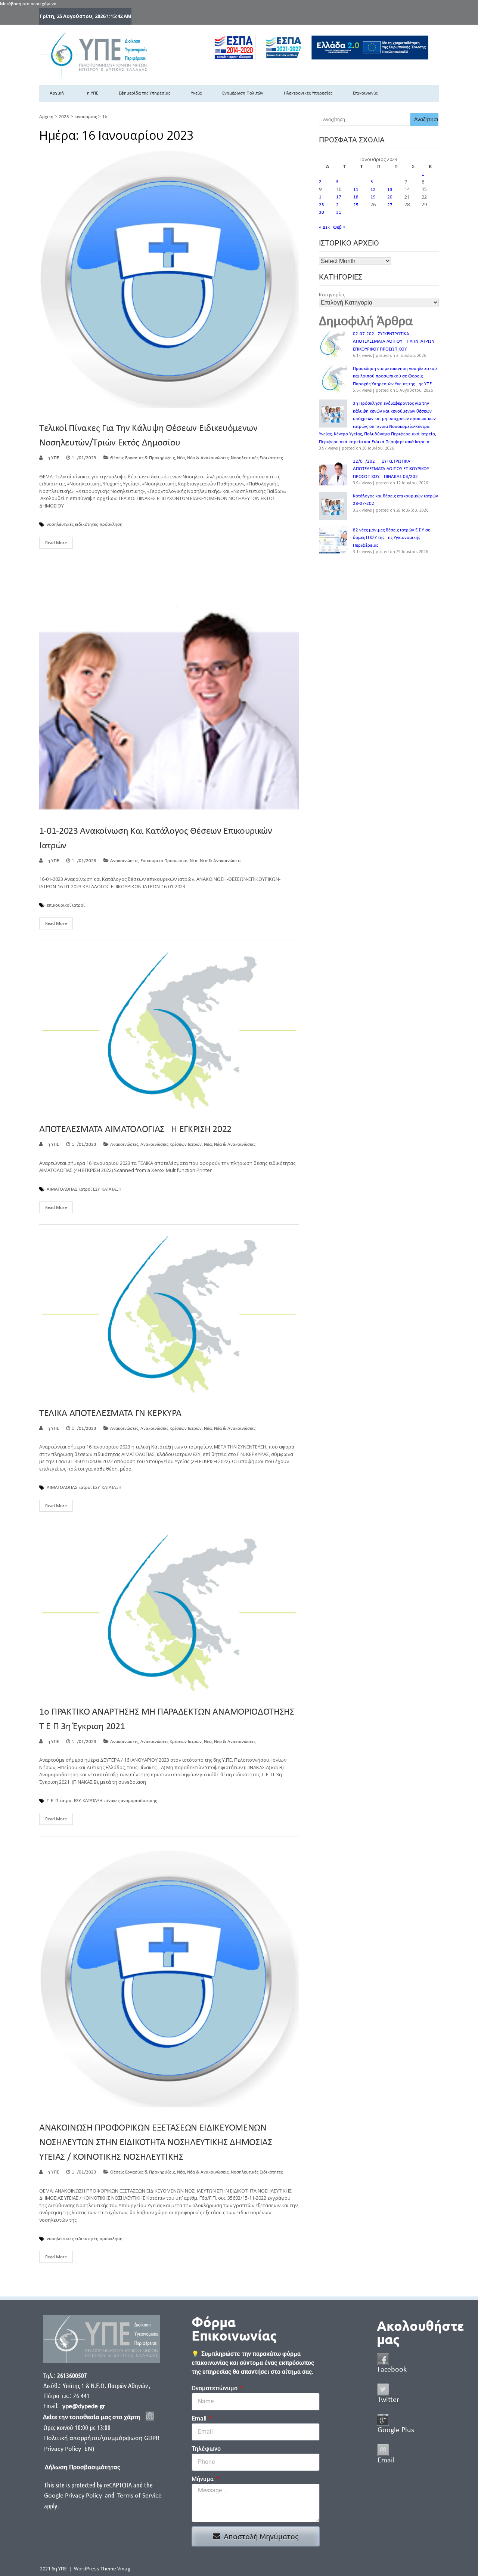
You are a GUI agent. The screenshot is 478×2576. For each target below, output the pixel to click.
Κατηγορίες (332, 294)
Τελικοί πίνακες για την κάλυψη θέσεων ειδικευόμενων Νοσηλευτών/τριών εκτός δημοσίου (148, 436)
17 (339, 197)
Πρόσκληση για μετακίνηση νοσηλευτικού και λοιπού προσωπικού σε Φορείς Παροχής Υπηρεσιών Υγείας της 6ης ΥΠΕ (395, 376)
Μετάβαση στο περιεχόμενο (28, 4)
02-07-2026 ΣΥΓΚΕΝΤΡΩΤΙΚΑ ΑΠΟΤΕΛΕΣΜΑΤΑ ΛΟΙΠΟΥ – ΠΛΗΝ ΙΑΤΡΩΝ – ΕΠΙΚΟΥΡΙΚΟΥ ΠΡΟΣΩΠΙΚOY (395, 342)
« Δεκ (324, 227)
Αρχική (57, 93)
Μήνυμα (203, 2479)
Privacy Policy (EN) (69, 2449)
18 (356, 197)
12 (373, 190)
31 (339, 212)
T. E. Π (52, 1801)
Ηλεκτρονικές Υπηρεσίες (308, 93)
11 (356, 190)
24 (339, 205)
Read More (56, 543)
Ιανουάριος (86, 117)
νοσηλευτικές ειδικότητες (72, 525)
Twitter (388, 2400)
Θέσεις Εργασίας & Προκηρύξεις (142, 458)
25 (356, 205)
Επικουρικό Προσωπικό (164, 861)
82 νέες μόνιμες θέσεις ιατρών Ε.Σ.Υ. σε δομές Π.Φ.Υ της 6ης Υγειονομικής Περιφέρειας (392, 538)
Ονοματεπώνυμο (215, 2388)
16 (322, 197)
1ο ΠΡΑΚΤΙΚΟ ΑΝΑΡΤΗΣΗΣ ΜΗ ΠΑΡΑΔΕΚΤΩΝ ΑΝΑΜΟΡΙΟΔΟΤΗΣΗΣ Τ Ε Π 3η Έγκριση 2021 (167, 1719)
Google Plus (396, 2430)
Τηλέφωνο (206, 2449)
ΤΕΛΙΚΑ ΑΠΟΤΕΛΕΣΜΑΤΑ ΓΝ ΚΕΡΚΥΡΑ (110, 1414)
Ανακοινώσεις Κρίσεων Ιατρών (171, 1144)
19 (373, 197)
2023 (64, 117)
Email (200, 2418)
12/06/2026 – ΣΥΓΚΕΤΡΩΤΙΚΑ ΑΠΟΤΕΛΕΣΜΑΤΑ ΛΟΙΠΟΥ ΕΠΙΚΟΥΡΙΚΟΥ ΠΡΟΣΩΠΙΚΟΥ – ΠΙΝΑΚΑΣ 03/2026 (391, 469)
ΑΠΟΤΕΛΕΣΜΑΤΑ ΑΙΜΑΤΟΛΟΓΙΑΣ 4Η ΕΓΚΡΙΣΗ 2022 (135, 1130)
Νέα (181, 458)
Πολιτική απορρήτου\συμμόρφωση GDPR (102, 2438)
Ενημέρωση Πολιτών (243, 93)
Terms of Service (139, 2496)
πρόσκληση (111, 525)
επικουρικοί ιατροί (66, 906)
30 (322, 212)
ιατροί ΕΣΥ (89, 1190)
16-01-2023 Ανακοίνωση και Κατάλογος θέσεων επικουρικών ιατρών (156, 839)
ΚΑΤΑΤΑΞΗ (111, 1190)
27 (390, 205)
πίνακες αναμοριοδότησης (131, 1801)
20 (390, 197)
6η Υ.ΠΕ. (52, 458)
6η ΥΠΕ (91, 93)
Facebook (392, 2370)
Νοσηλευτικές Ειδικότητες (257, 458)
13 (390, 190)
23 (322, 205)
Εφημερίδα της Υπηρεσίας (145, 93)
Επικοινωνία (365, 93)
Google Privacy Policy (74, 2496)
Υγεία (196, 93)
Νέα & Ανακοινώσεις (208, 458)
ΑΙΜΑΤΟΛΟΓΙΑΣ (62, 1190)
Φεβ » (339, 227)
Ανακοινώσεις (124, 861)
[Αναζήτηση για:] (365, 119)
